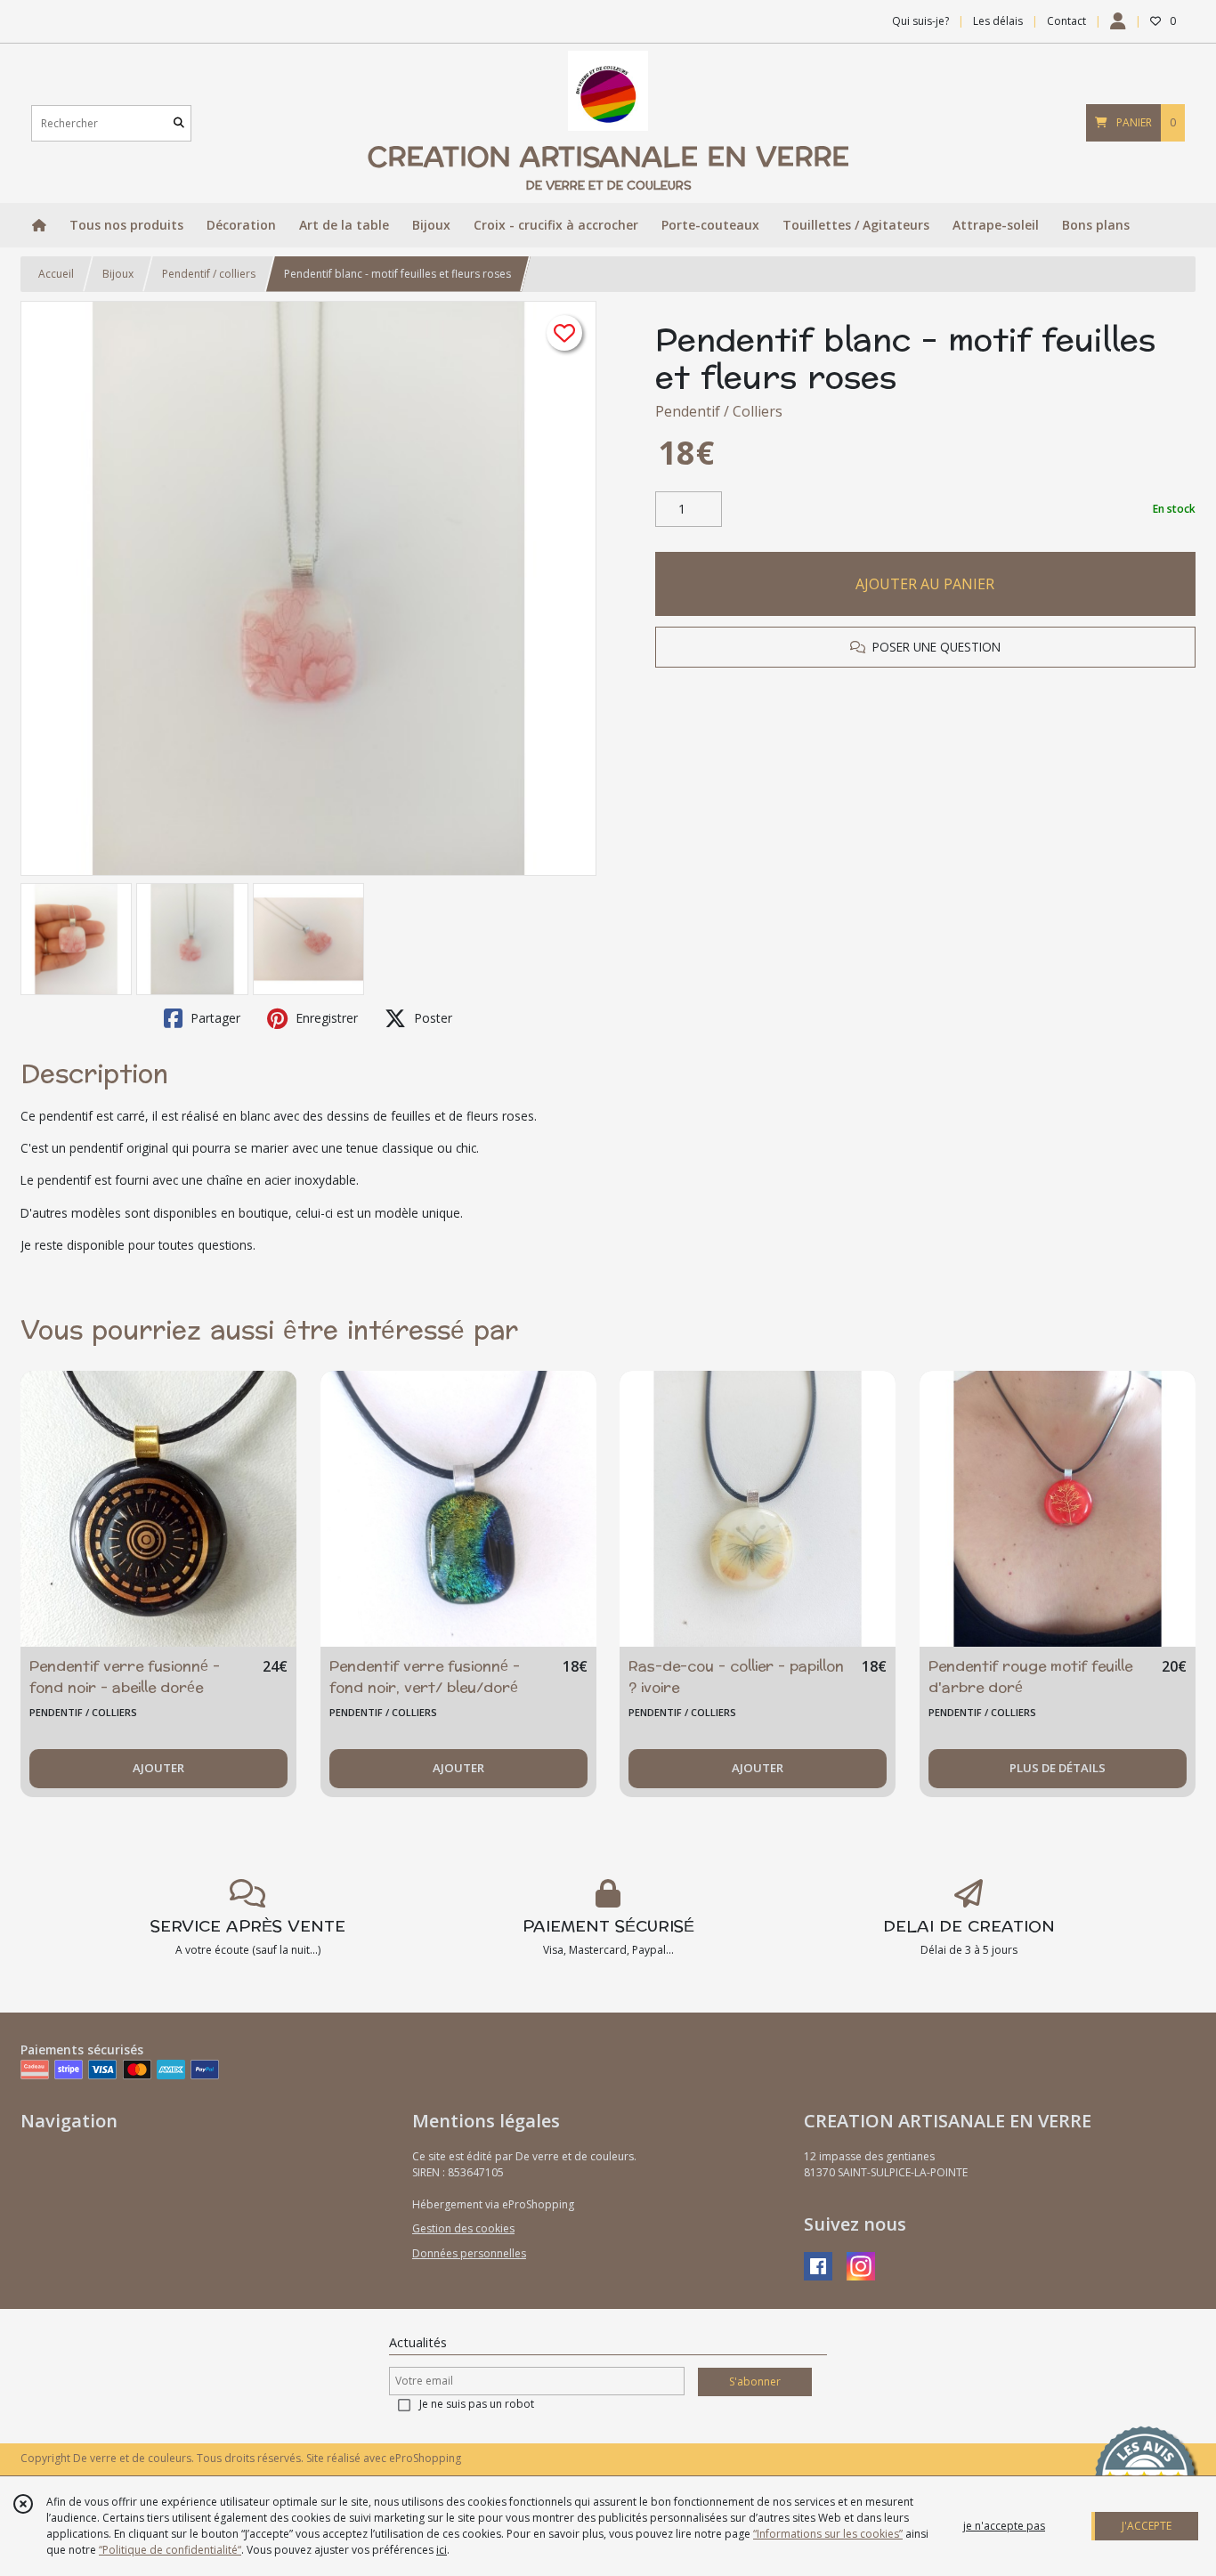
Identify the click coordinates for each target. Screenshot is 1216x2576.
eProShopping (425, 2458)
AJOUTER (158, 1768)
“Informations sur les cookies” (828, 2534)
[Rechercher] (179, 123)
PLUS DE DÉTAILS (1058, 1768)
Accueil (56, 274)
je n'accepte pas (1004, 2526)
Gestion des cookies (463, 2228)
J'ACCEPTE (1147, 2526)
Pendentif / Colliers (719, 411)
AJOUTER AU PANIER (925, 584)
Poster (431, 1018)
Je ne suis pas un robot (477, 2404)
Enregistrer (325, 1018)
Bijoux (118, 274)
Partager (214, 1018)
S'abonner (755, 2382)
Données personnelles (469, 2253)
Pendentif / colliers (209, 274)
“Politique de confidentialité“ (170, 2550)
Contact (1066, 21)
